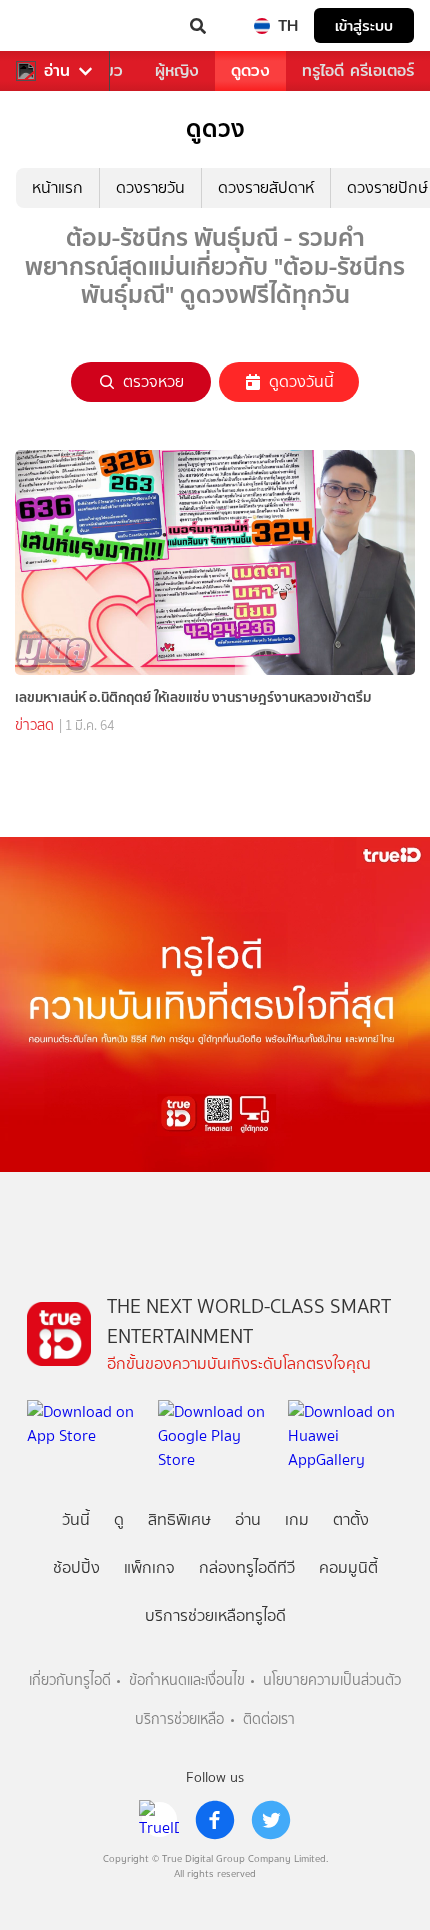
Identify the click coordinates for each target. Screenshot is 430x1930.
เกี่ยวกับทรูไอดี (70, 1680)
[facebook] (215, 1820)
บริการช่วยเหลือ (179, 1719)
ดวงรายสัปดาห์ (266, 187)
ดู (119, 1519)
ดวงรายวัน (150, 187)
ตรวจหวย (153, 381)
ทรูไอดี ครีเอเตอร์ (358, 70)
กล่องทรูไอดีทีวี (247, 1567)
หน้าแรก (57, 187)
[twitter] (271, 1820)
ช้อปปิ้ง (76, 1567)
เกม (297, 1519)
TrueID (56, 26)
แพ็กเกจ (149, 1567)
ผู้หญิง (177, 70)
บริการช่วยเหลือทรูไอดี (215, 1615)
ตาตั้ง (351, 1519)
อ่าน (57, 71)
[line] (159, 1820)
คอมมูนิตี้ (348, 1567)
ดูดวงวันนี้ (301, 381)
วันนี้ (76, 1519)
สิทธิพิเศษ (179, 1519)
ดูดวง (250, 70)
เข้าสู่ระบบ (364, 25)
